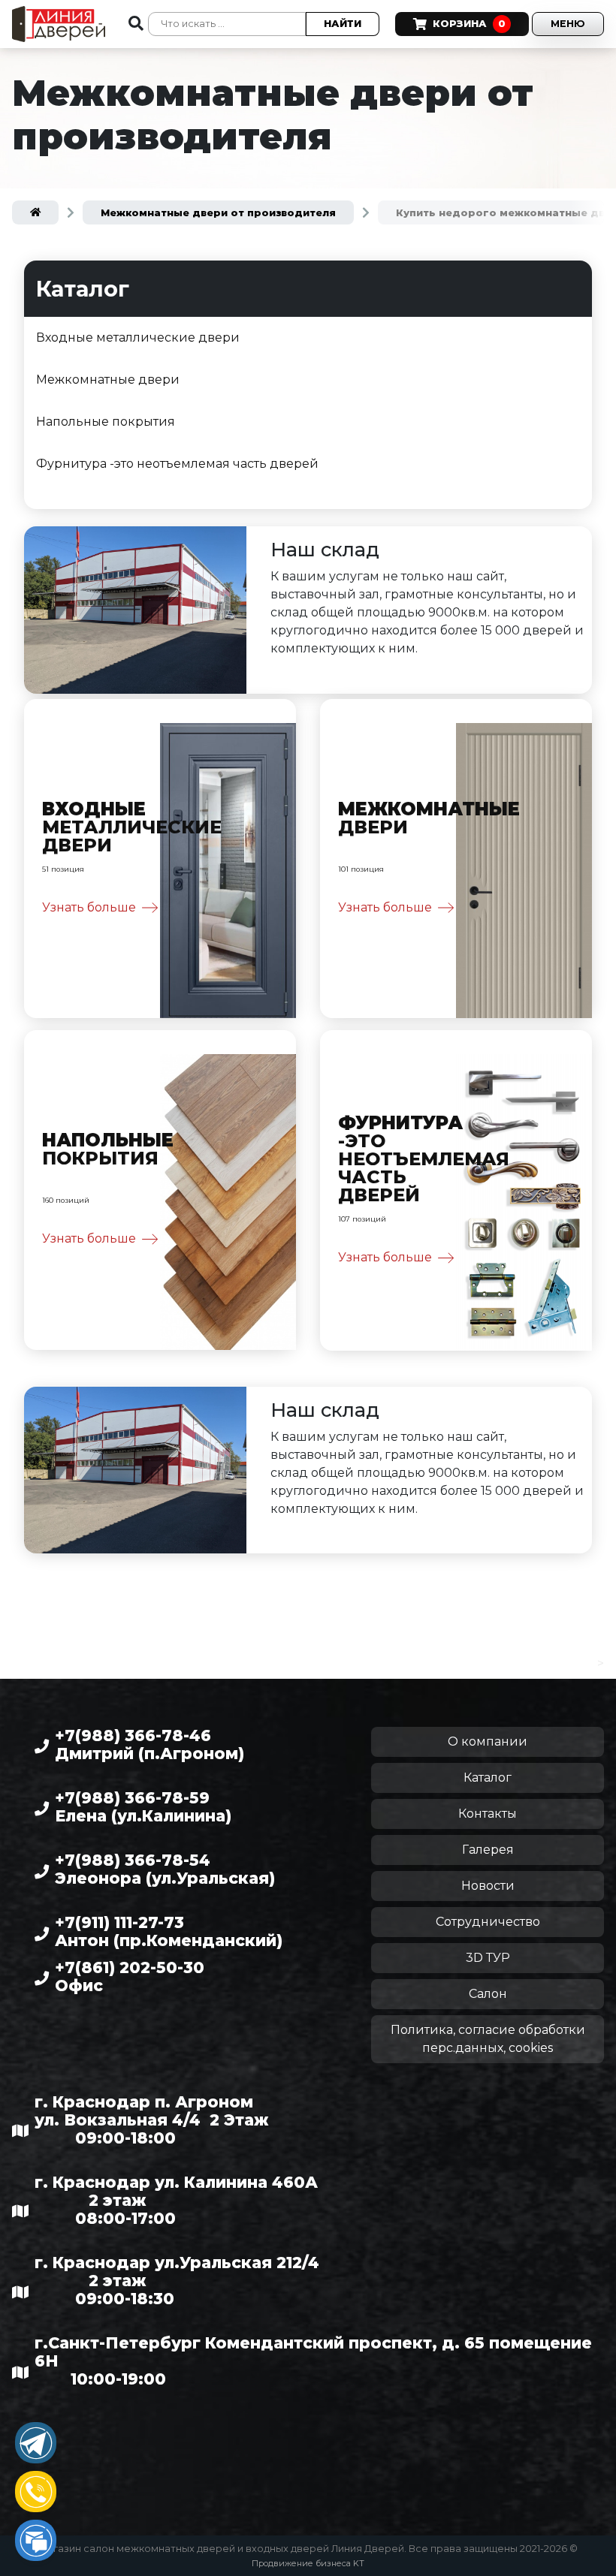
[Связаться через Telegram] (36, 2443)
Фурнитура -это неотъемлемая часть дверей (177, 464)
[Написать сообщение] (36, 2540)
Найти (343, 24)
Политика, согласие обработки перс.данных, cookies (488, 2039)
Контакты (488, 1814)
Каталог (488, 1778)
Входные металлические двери (138, 337)
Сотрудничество (488, 1922)
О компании (488, 1741)
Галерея (488, 1850)
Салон (488, 1994)
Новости (488, 1886)
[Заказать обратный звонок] (36, 2492)
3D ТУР (488, 1958)
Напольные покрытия (106, 422)
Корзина (469, 24)
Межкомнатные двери (108, 380)
